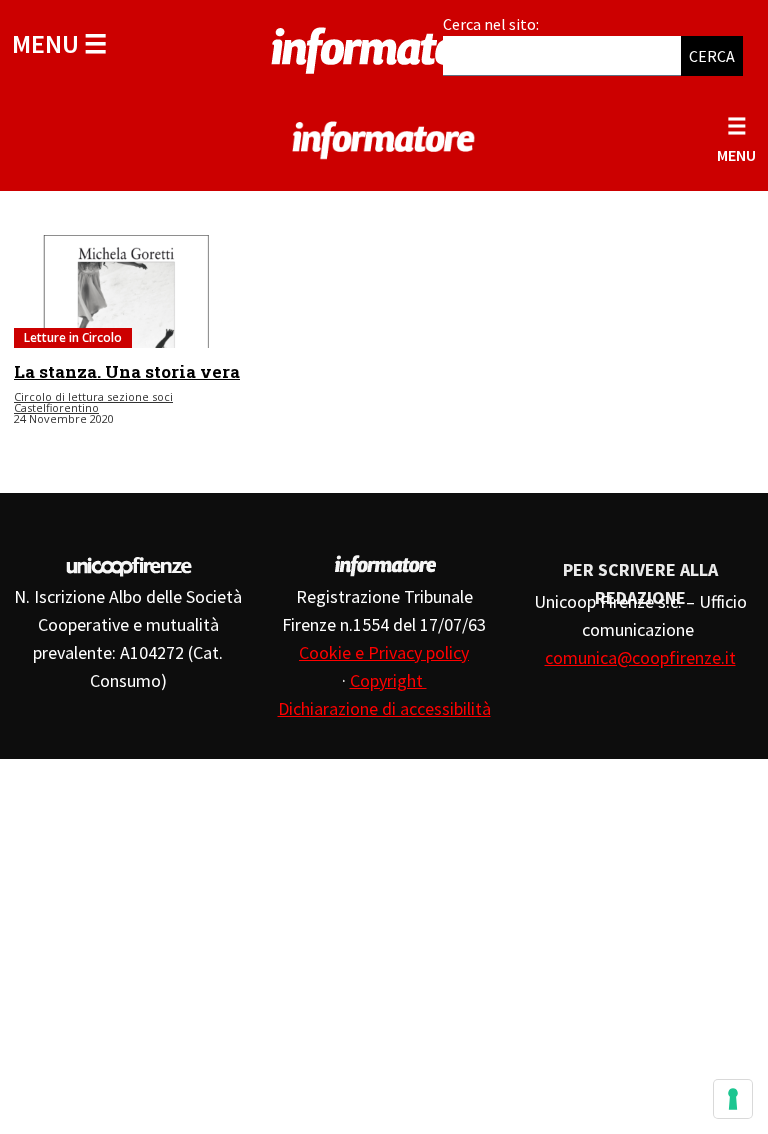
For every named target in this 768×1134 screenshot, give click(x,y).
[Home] (384, 47)
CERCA (712, 56)
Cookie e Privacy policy (384, 652)
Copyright (388, 680)
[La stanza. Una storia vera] (128, 291)
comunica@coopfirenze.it (640, 657)
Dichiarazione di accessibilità (384, 708)
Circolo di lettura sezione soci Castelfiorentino (93, 402)
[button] (59, 43)
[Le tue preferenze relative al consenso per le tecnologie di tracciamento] (733, 1099)
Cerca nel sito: (491, 24)
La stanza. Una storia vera (127, 371)
